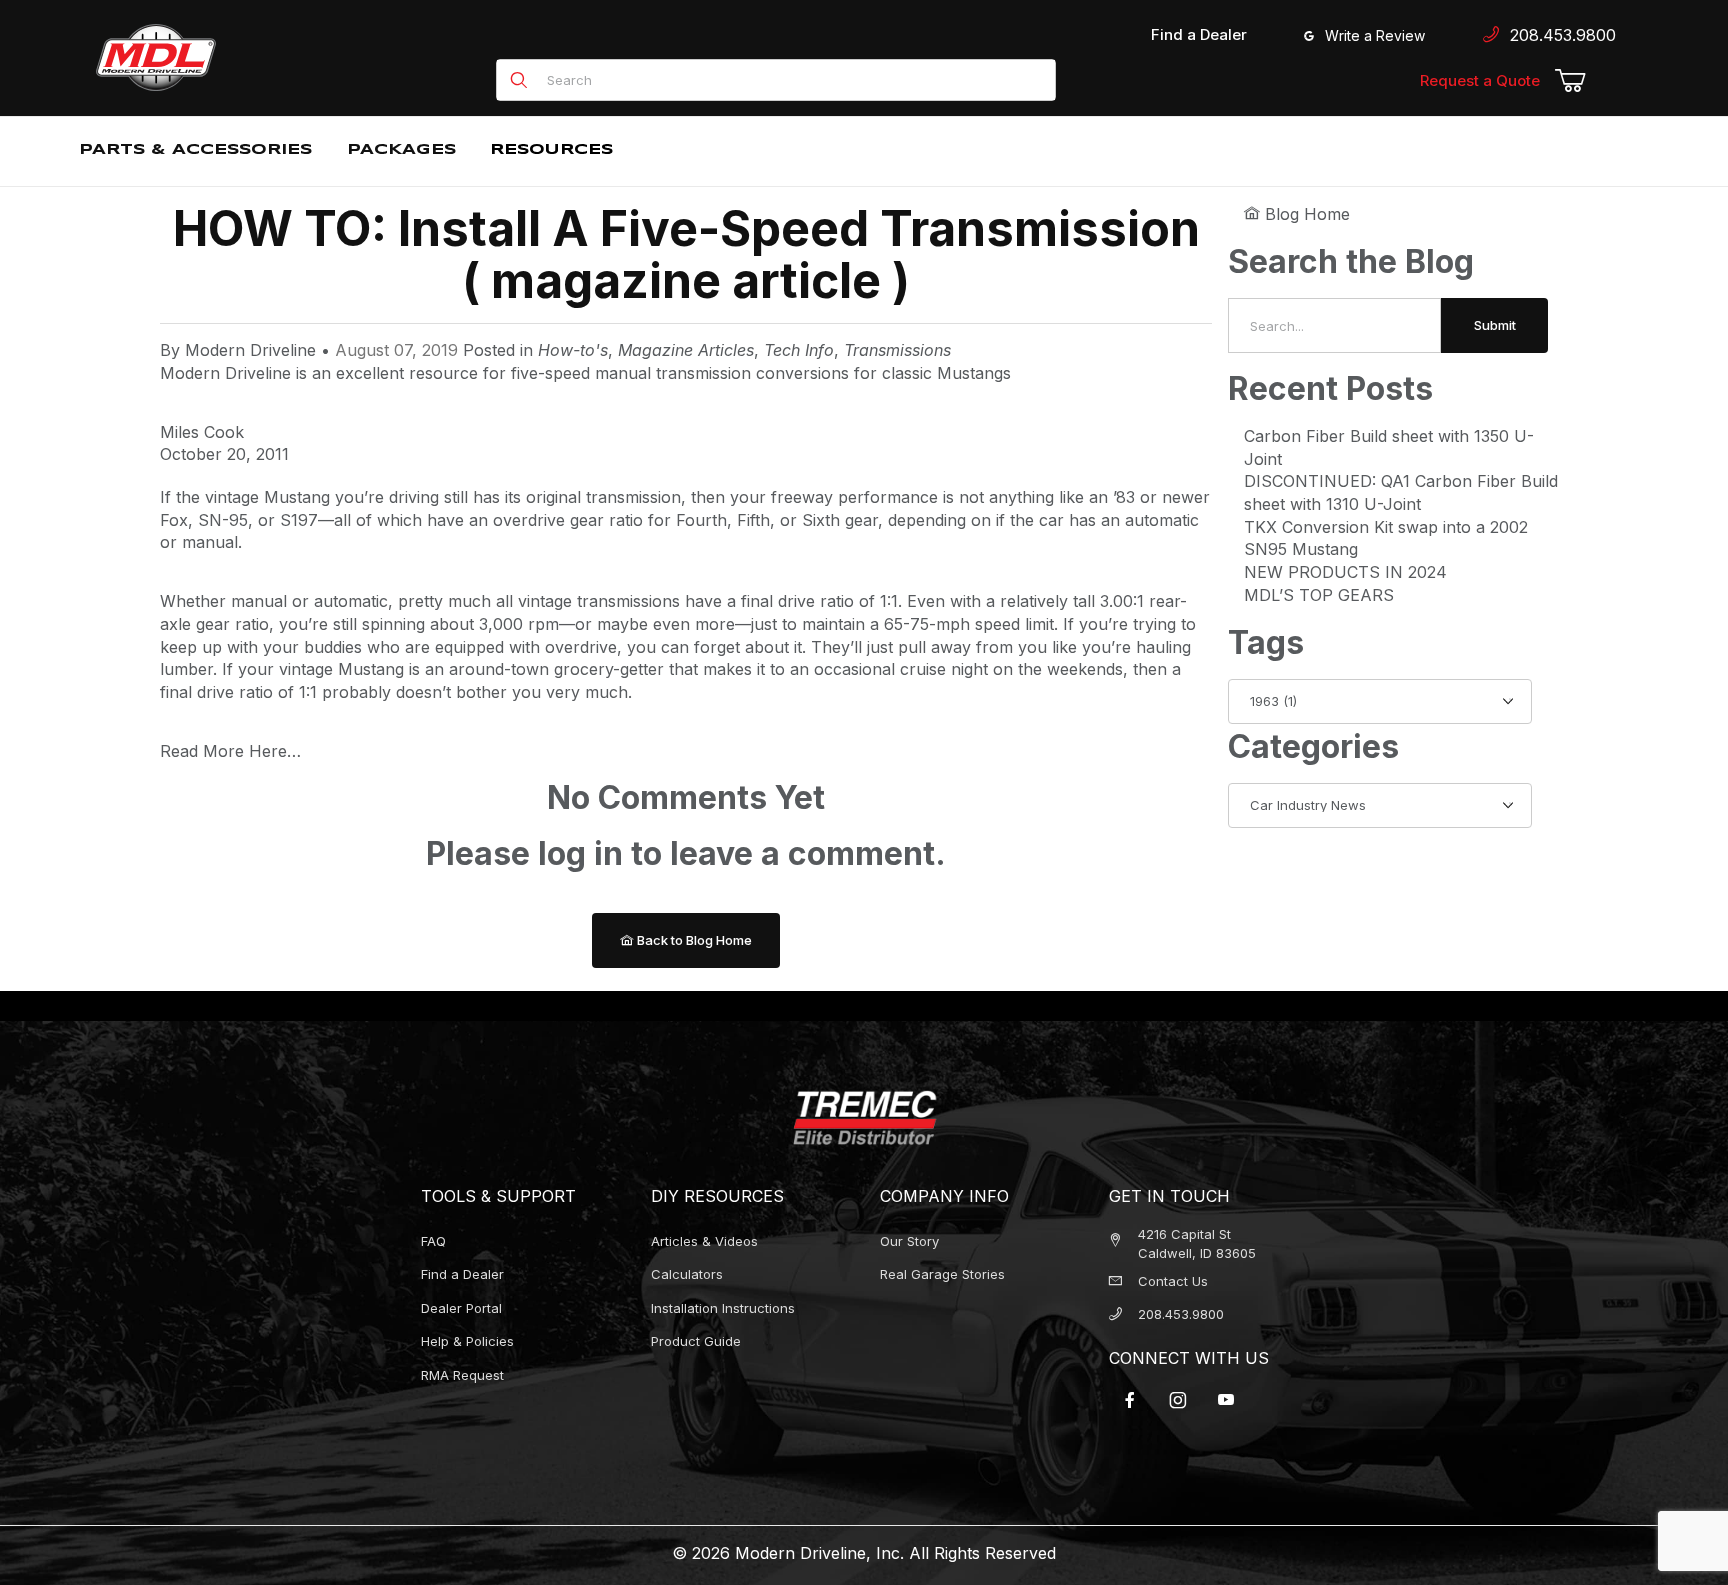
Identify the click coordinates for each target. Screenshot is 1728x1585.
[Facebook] (1130, 1400)
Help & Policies (467, 1341)
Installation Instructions (723, 1308)
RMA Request (462, 1375)
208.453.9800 (1558, 35)
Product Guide (696, 1341)
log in (580, 853)
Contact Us (1173, 1281)
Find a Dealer (1199, 34)
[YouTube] (1226, 1400)
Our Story (909, 1241)
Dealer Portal (461, 1308)
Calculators (687, 1274)
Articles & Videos (704, 1241)
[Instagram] (1178, 1400)
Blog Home (1305, 214)
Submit (1495, 325)
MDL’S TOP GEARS (1319, 595)
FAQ (433, 1241)
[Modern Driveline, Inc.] (246, 57)
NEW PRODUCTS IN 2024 (1345, 572)
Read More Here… (230, 751)
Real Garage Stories (942, 1274)
